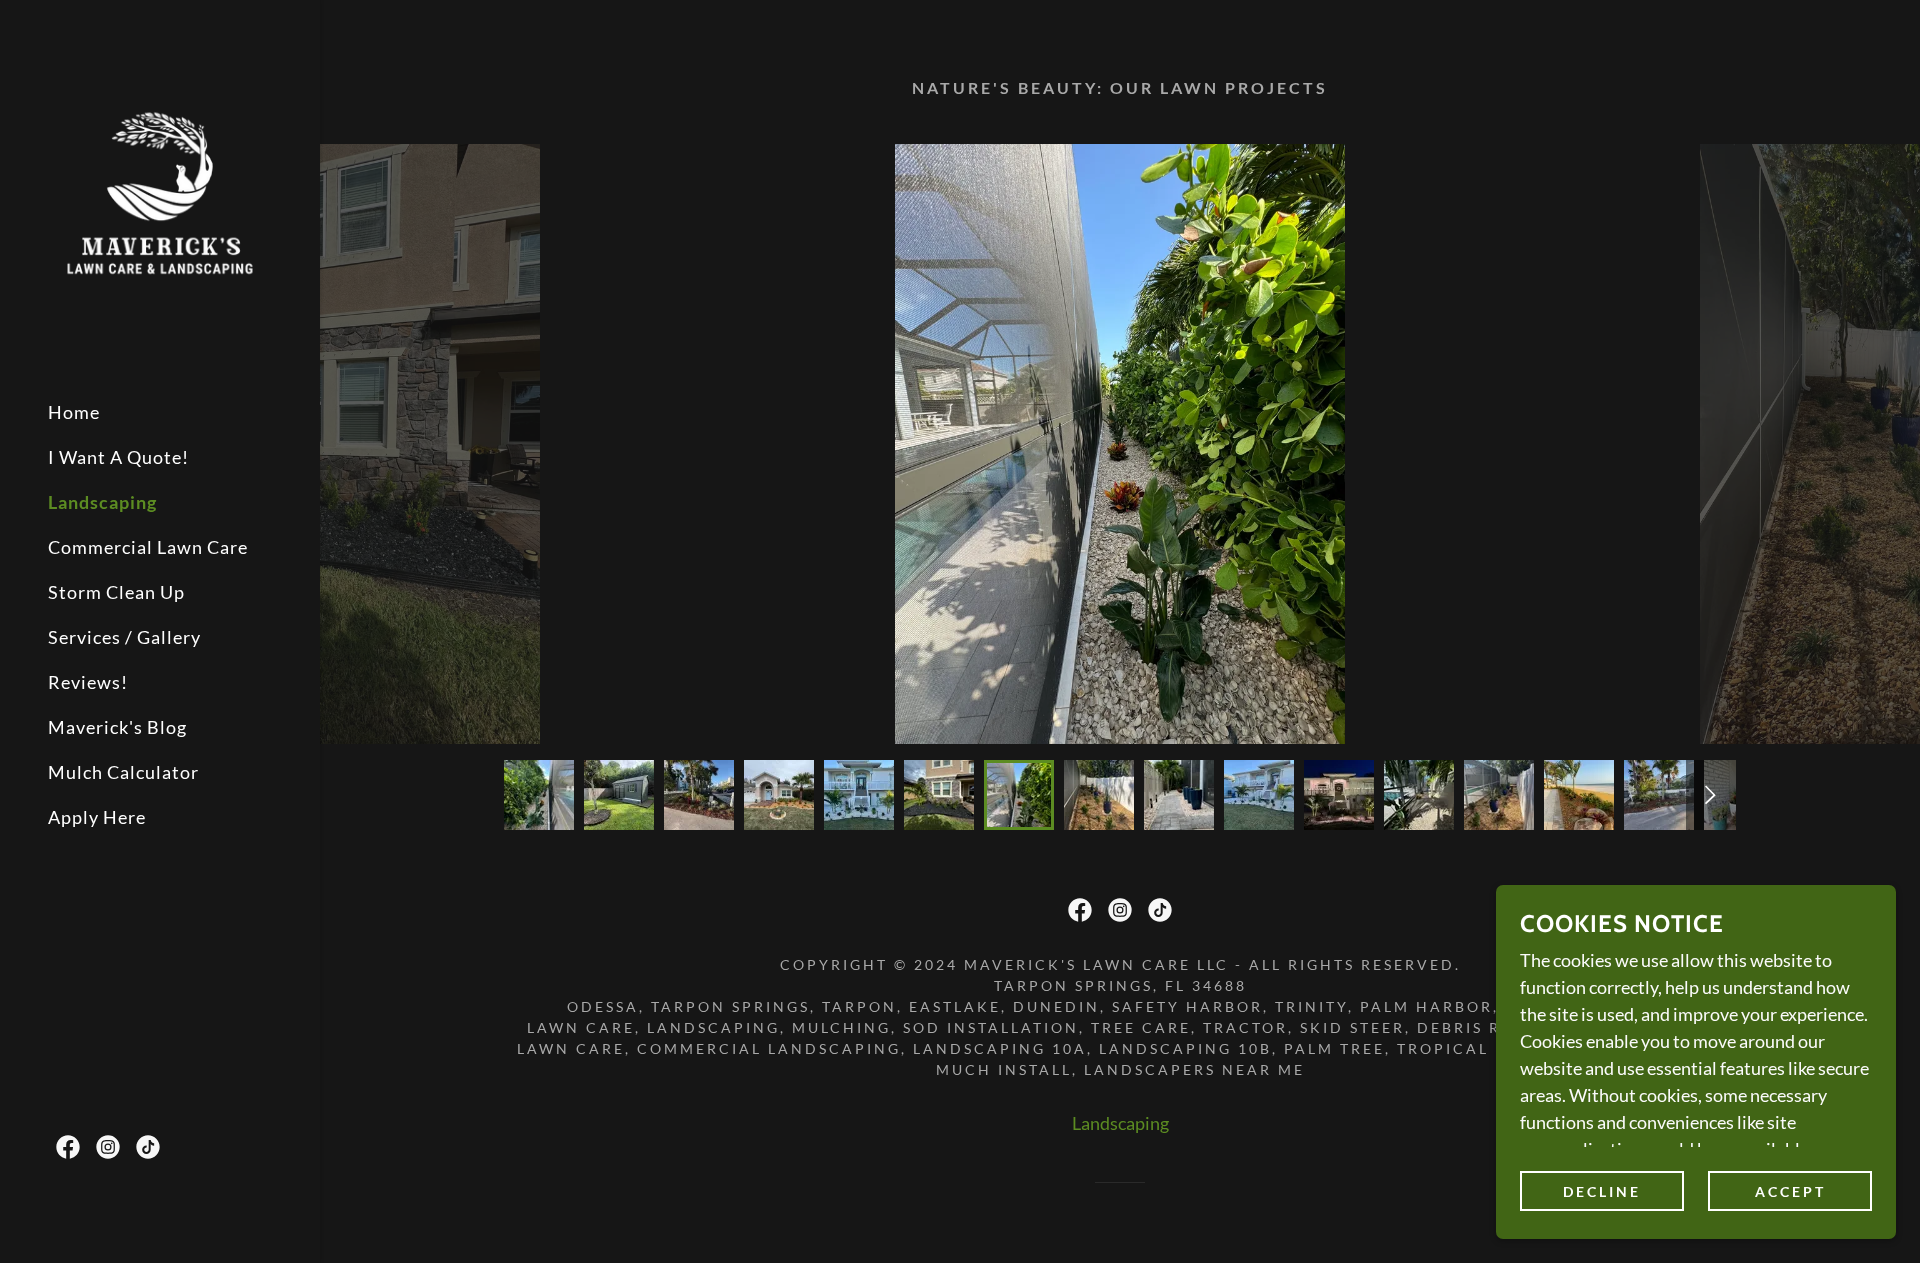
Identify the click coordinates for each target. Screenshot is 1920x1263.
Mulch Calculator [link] (123, 772)
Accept (1790, 1191)
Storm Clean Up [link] (116, 592)
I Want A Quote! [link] (118, 457)
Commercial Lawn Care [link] (148, 547)
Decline (1602, 1191)
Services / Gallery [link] (124, 637)
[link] (160, 190)
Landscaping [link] (102, 502)
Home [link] (74, 412)
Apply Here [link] (97, 817)
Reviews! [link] (88, 682)
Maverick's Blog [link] (117, 727)
